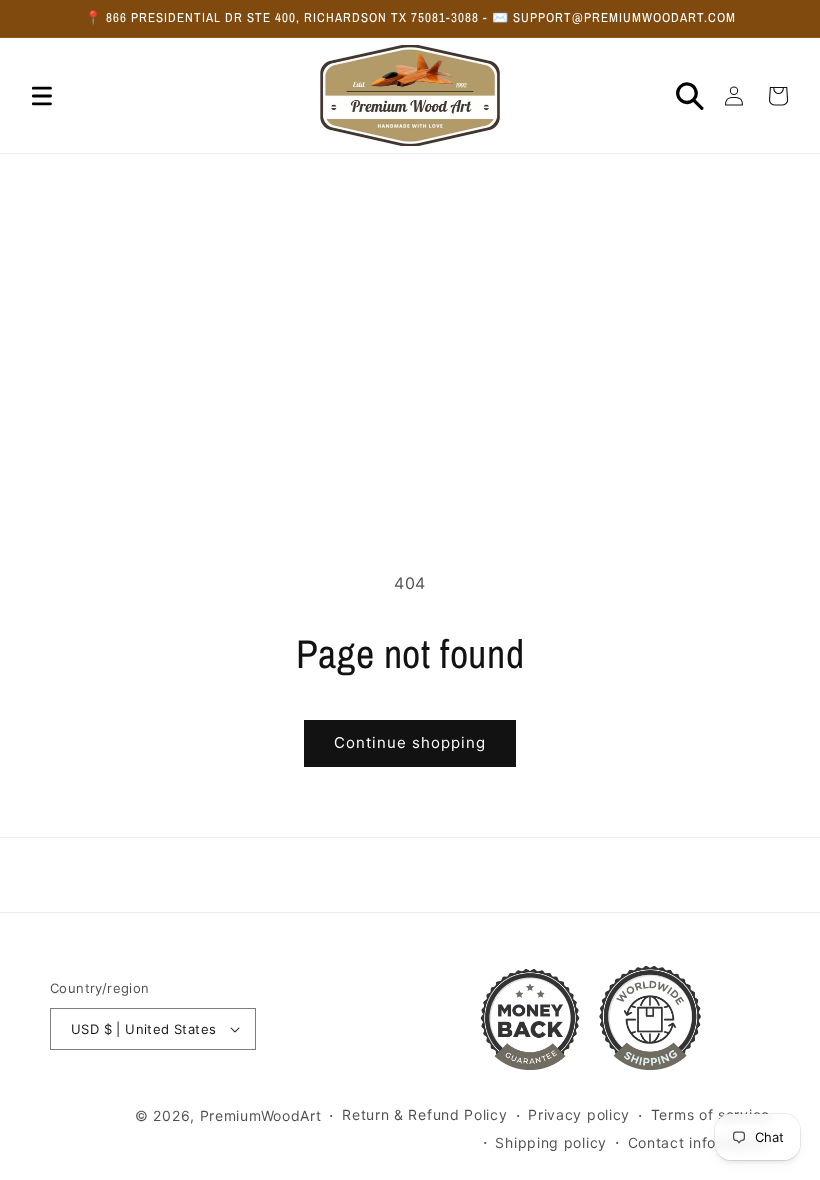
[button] (42, 96)
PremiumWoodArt (261, 1115)
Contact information (699, 1142)
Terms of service (710, 1114)
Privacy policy (579, 1114)
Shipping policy (551, 1142)
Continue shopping (410, 742)
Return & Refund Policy (424, 1114)
